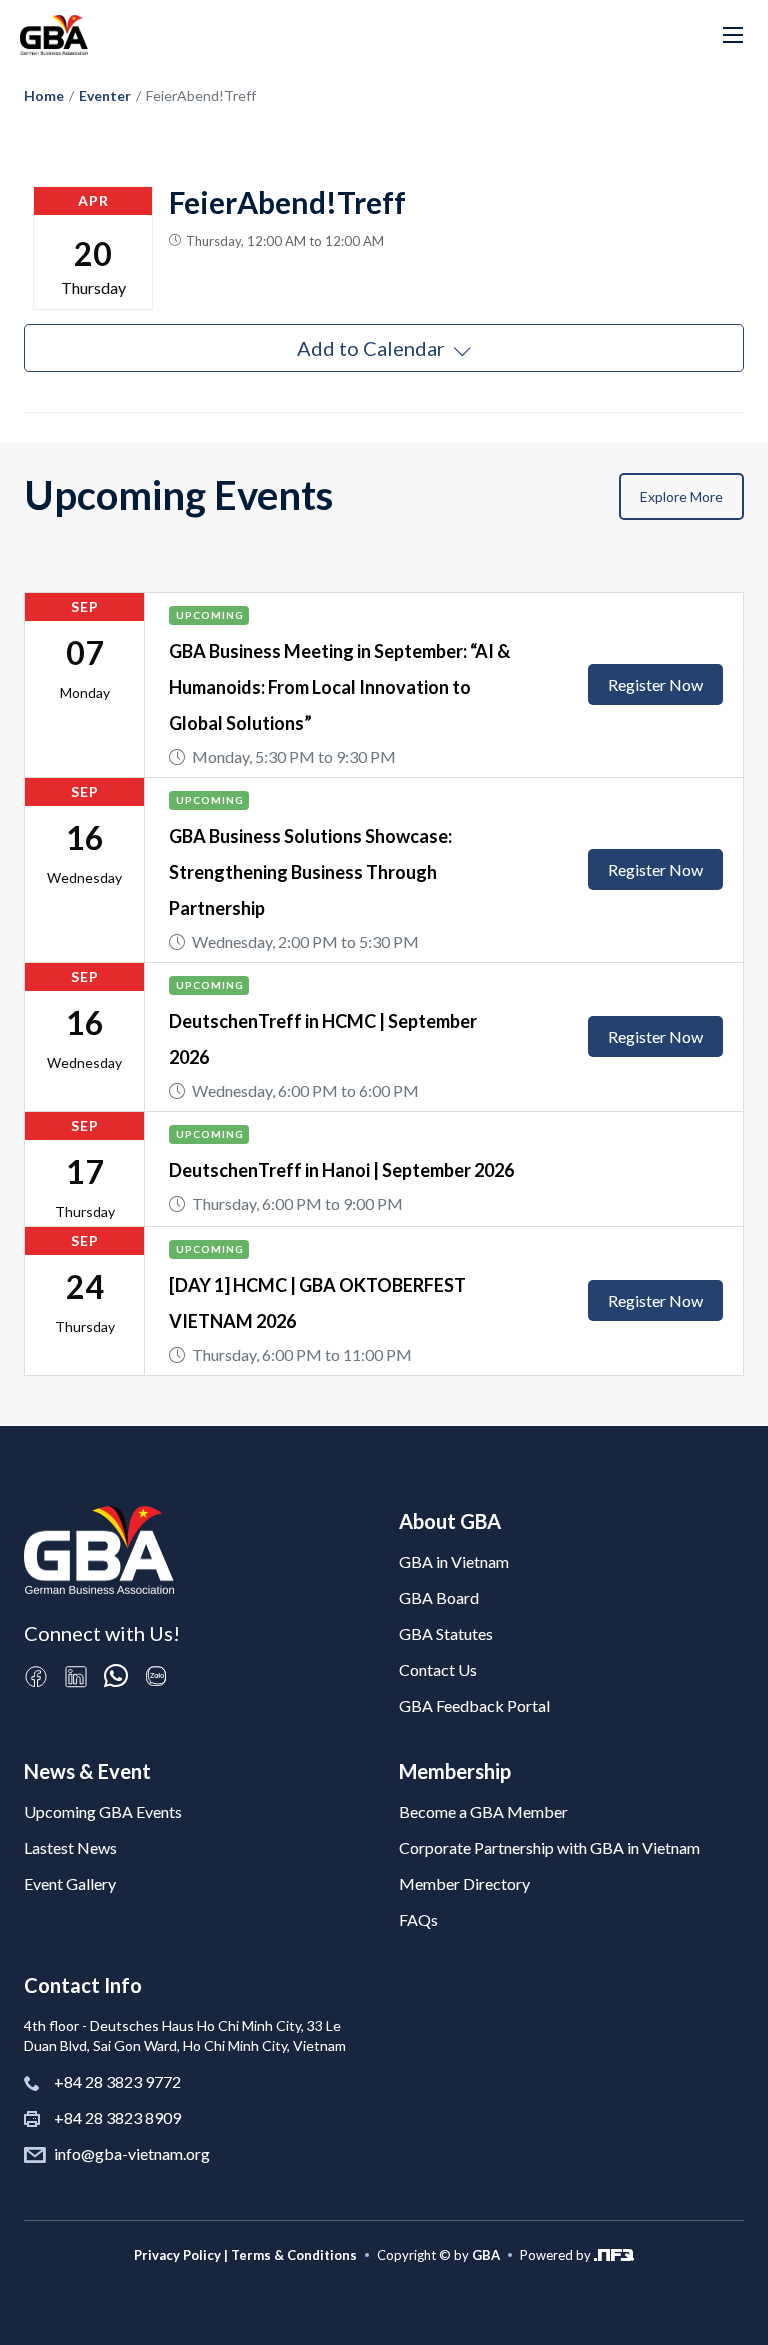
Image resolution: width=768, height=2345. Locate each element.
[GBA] (54, 35)
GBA (486, 2255)
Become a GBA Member (483, 1811)
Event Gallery (70, 1883)
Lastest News (70, 1847)
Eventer (105, 95)
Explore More (681, 496)
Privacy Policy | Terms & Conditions (245, 2255)
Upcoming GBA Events (103, 1811)
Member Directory (464, 1883)
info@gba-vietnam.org (132, 2153)
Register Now (655, 684)
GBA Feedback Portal (474, 1705)
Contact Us (438, 1669)
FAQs (418, 1919)
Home (44, 95)
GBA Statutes (446, 1633)
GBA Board (439, 1597)
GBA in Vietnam (454, 1561)
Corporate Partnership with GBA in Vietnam (549, 1847)
